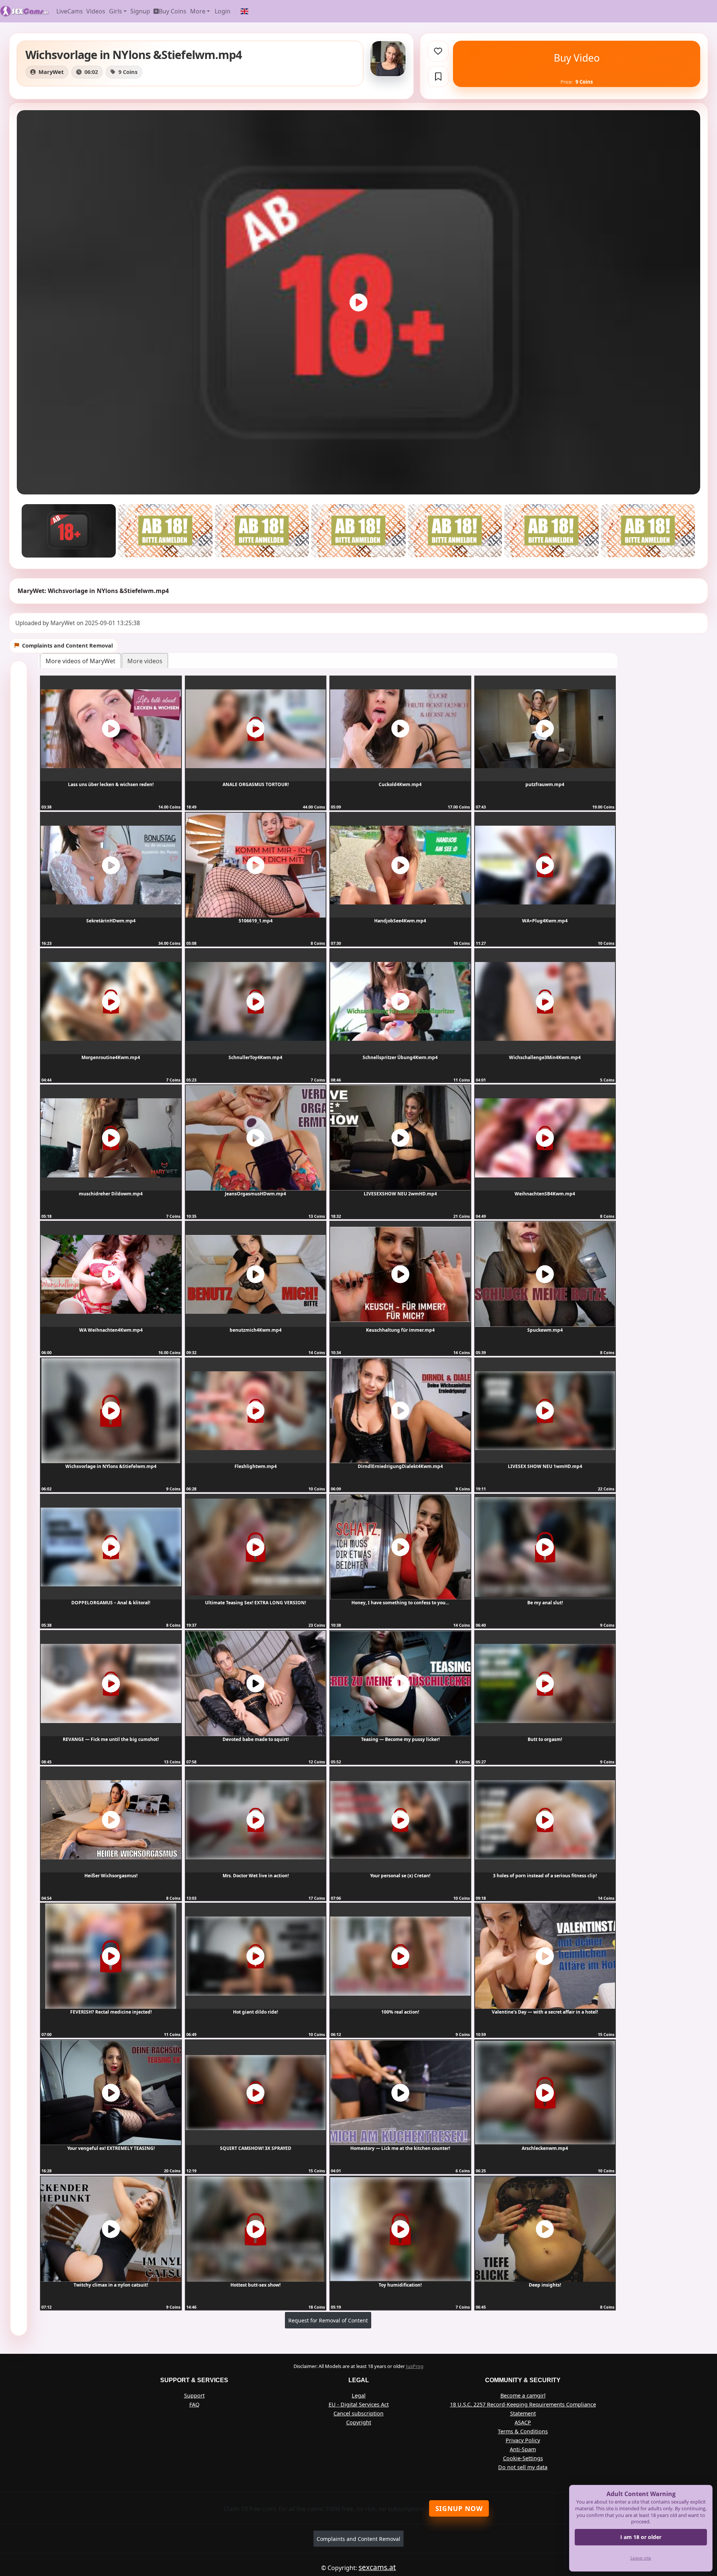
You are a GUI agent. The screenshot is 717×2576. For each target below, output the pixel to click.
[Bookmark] (438, 77)
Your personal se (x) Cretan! (400, 1876)
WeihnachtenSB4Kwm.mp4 (545, 1194)
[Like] (438, 51)
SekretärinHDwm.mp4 (111, 921)
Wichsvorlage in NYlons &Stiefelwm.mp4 (111, 1466)
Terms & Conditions (523, 2431)
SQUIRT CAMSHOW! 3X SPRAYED (256, 2148)
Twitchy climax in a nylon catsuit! (111, 2285)
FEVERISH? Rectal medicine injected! (111, 2012)
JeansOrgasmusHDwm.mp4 (255, 1194)
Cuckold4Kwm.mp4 (400, 784)
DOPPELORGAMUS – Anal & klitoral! (111, 1603)
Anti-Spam (523, 2449)
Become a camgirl (523, 2395)
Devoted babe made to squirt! (256, 1739)
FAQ (194, 2404)
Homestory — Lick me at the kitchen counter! (400, 2148)
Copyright (359, 2422)
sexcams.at (377, 2567)
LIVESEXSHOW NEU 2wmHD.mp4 (400, 1194)
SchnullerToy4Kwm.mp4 (255, 1057)
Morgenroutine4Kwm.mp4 (111, 1057)
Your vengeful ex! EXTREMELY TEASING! (111, 2148)
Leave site (641, 2558)
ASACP (523, 2422)
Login (223, 11)
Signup (140, 11)
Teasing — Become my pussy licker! (400, 1739)
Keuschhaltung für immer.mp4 (400, 1330)
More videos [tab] (145, 661)
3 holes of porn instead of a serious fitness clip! (545, 1876)
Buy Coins (173, 11)
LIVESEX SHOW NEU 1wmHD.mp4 (545, 1466)
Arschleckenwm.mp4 (545, 2148)
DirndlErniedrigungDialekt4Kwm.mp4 (400, 1466)
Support (194, 2395)
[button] (245, 11)
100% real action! (400, 2012)
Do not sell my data (523, 2467)
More (198, 11)
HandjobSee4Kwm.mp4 (400, 921)
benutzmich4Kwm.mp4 (256, 1330)
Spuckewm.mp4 (545, 1330)
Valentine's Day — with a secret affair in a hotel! (545, 2012)
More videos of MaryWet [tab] (80, 661)
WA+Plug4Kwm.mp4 (545, 921)
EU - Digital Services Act (359, 2404)
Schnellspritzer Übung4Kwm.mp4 (400, 1057)
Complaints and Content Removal (358, 2539)
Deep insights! (545, 2285)
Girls (116, 11)
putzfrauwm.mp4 (545, 784)
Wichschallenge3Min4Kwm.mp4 (545, 1057)
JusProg (415, 2366)
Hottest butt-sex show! (255, 2285)
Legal (359, 2395)
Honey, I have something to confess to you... (400, 1603)
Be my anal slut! (545, 1603)
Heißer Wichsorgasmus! (111, 1876)
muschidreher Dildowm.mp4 (111, 1194)
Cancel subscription (358, 2413)
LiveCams (70, 11)
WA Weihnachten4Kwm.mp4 (111, 1330)
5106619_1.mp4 (256, 921)
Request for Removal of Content (328, 2320)
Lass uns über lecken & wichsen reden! (111, 784)
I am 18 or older (641, 2537)
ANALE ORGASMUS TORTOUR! (256, 784)
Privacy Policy (523, 2440)
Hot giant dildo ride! (255, 2012)
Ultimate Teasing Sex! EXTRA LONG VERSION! (255, 1603)
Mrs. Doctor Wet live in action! (256, 1876)
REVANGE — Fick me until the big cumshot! (111, 1739)
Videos (96, 11)
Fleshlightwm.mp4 (256, 1466)
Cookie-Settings (523, 2458)
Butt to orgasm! (545, 1739)
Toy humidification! (400, 2285)
